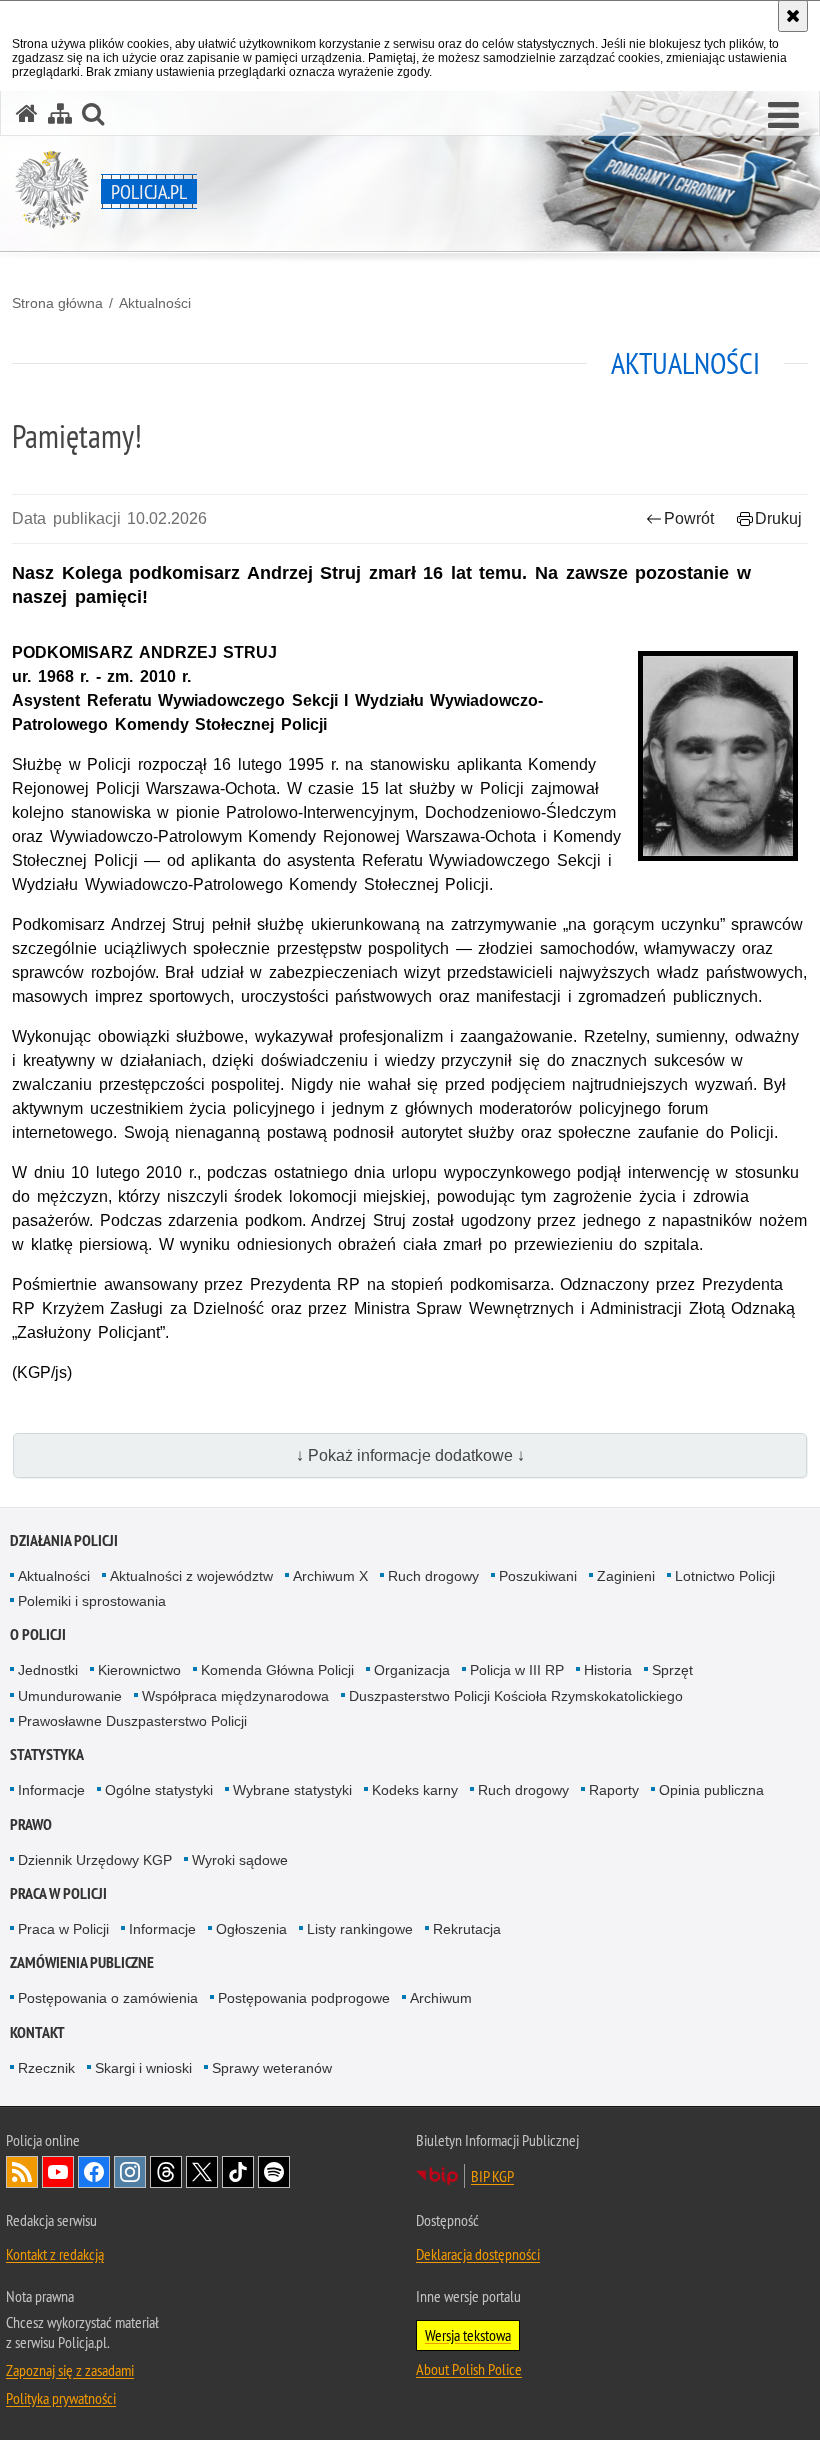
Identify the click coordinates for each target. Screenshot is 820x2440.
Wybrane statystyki (292, 1790)
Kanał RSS (22, 2172)
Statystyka (47, 1754)
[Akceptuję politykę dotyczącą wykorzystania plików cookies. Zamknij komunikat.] (793, 16)
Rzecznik (46, 2068)
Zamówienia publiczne (82, 1962)
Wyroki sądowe (240, 1860)
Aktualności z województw (191, 1576)
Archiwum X (330, 1576)
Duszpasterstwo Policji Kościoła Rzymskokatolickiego (516, 1696)
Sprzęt (672, 1670)
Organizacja (412, 1670)
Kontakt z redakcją (55, 2254)
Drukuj (778, 518)
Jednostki (48, 1670)
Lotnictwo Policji (725, 1576)
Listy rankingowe (360, 1929)
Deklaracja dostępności (478, 2254)
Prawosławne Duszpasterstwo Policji (132, 1721)
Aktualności (155, 303)
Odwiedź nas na (58, 2172)
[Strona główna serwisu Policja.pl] (27, 113)
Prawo (31, 1824)
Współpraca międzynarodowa (235, 1696)
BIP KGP (492, 2176)
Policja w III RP (517, 1670)
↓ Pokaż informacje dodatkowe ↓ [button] (410, 1455)
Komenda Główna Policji (277, 1670)
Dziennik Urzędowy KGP (95, 1860)
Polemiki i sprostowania (92, 1601)
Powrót (689, 518)
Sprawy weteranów (272, 2068)
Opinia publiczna (711, 1790)
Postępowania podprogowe (304, 1998)
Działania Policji (64, 1540)
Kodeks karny (415, 1790)
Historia (608, 1670)
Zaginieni (626, 1576)
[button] (783, 116)
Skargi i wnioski (143, 2068)
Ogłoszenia (251, 1929)
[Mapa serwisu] (60, 113)
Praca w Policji (58, 1893)
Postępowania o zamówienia (108, 1998)
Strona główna (57, 303)
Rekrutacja (467, 1929)
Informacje (51, 1790)
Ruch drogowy (433, 1576)
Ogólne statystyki (159, 1790)
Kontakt (37, 2032)
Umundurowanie (70, 1696)
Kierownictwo (139, 1670)
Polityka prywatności (61, 2398)
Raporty (614, 1790)
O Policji (38, 1634)
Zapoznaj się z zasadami (70, 2370)
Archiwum (441, 1998)
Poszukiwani (538, 1576)
